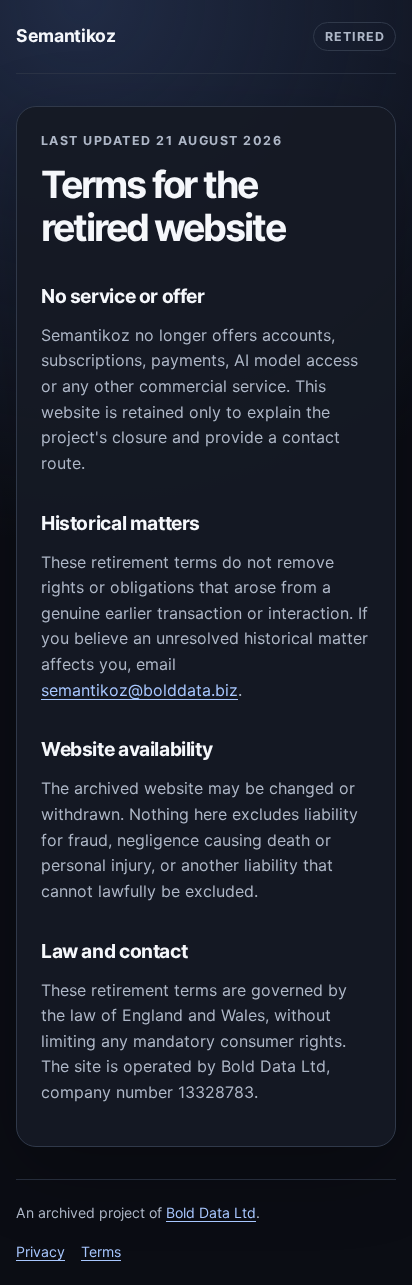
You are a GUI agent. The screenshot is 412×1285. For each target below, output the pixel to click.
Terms (101, 1251)
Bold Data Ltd (211, 1212)
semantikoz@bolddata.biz (139, 690)
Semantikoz (65, 35)
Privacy (40, 1251)
